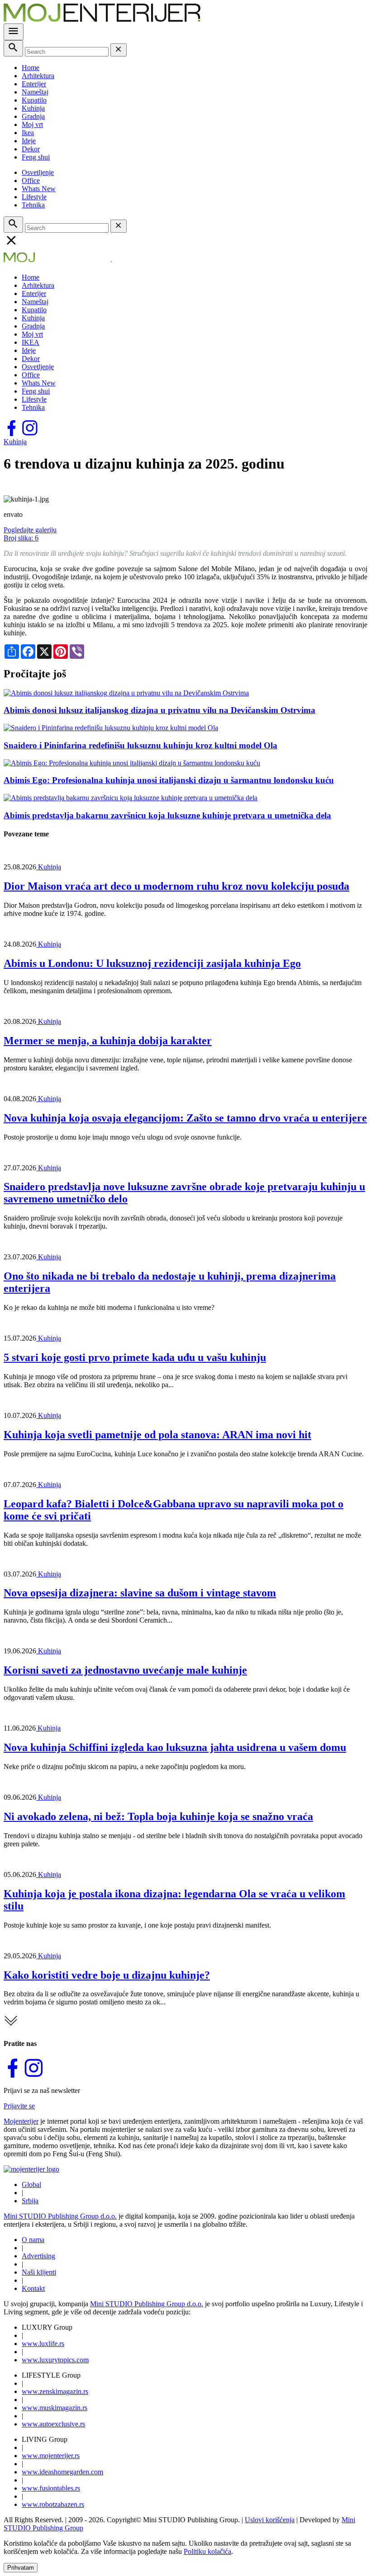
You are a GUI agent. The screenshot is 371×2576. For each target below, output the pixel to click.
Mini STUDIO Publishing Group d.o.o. (60, 2216)
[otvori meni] (14, 32)
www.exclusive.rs (53, 2424)
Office (31, 181)
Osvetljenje (38, 172)
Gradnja (33, 116)
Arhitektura (38, 76)
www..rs (43, 2344)
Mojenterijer (21, 2121)
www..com (55, 2360)
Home (31, 68)
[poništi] (119, 50)
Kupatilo (34, 100)
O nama (33, 2240)
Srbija (30, 2201)
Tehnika (33, 205)
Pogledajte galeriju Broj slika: (30, 534)
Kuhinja (33, 108)
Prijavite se (19, 2106)
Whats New (39, 189)
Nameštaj (35, 92)
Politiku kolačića (207, 2551)
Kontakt (33, 2288)
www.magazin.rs (55, 2391)
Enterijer (34, 84)
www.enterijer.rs (51, 2456)
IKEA (31, 342)
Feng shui (36, 157)
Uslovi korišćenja (270, 2520)
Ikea (28, 133)
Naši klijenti (39, 2272)
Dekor (31, 149)
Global (31, 2184)
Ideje (29, 141)
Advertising (38, 2256)
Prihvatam (21, 2568)
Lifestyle (34, 197)
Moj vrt (32, 124)
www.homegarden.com (62, 2472)
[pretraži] (13, 48)
